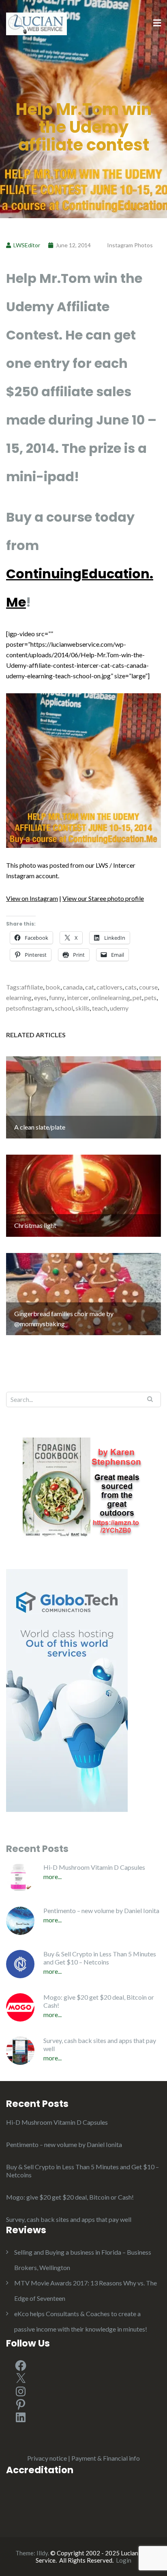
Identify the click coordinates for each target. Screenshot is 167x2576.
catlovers (109, 987)
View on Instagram (32, 898)
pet (137, 997)
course (148, 987)
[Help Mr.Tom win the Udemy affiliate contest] (83, 770)
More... (52, 1876)
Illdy (42, 2553)
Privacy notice (47, 2458)
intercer (78, 997)
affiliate (32, 987)
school (64, 1008)
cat (90, 987)
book (53, 987)
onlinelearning (111, 997)
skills (82, 1008)
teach (100, 1008)
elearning (19, 997)
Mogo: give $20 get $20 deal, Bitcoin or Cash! (99, 2001)
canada (73, 987)
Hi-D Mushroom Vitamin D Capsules (94, 1867)
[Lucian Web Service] (36, 23)
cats (131, 987)
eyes (40, 997)
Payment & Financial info (106, 2458)
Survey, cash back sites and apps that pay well (100, 2044)
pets (150, 997)
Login (124, 2560)
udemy (119, 1008)
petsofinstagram (29, 1008)
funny (57, 997)
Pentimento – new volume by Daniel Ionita (101, 1910)
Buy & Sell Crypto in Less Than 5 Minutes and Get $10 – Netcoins (100, 1958)
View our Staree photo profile (103, 898)
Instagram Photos (130, 245)
